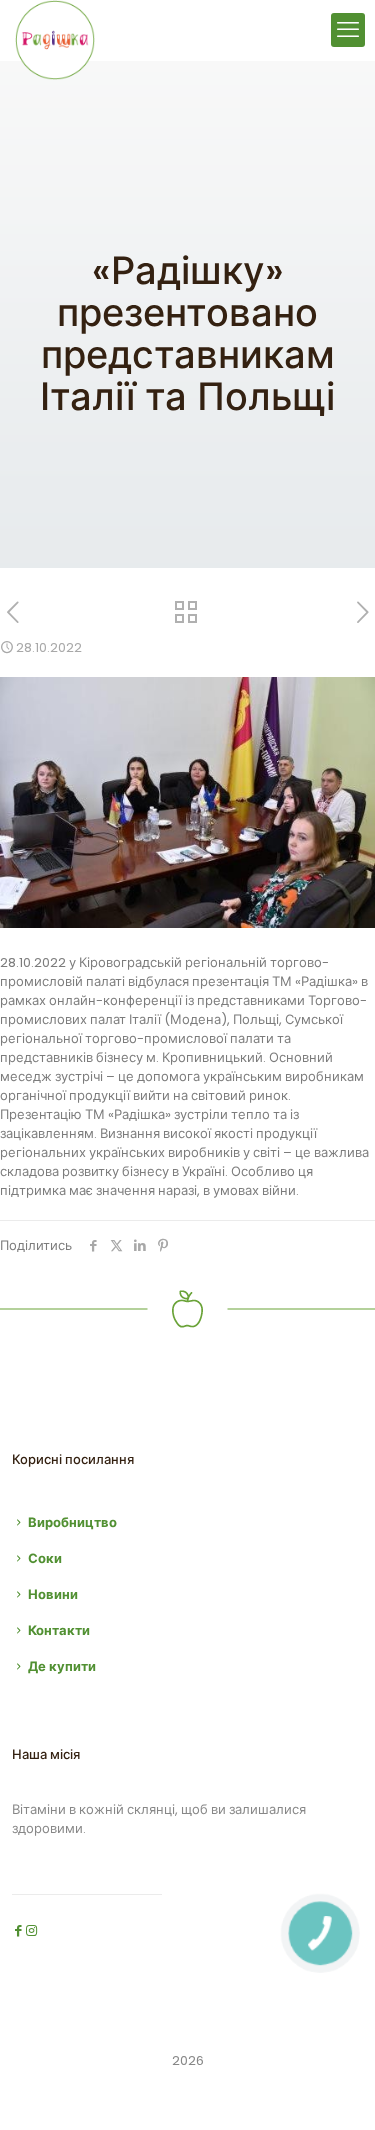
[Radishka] (55, 30)
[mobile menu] (348, 30)
